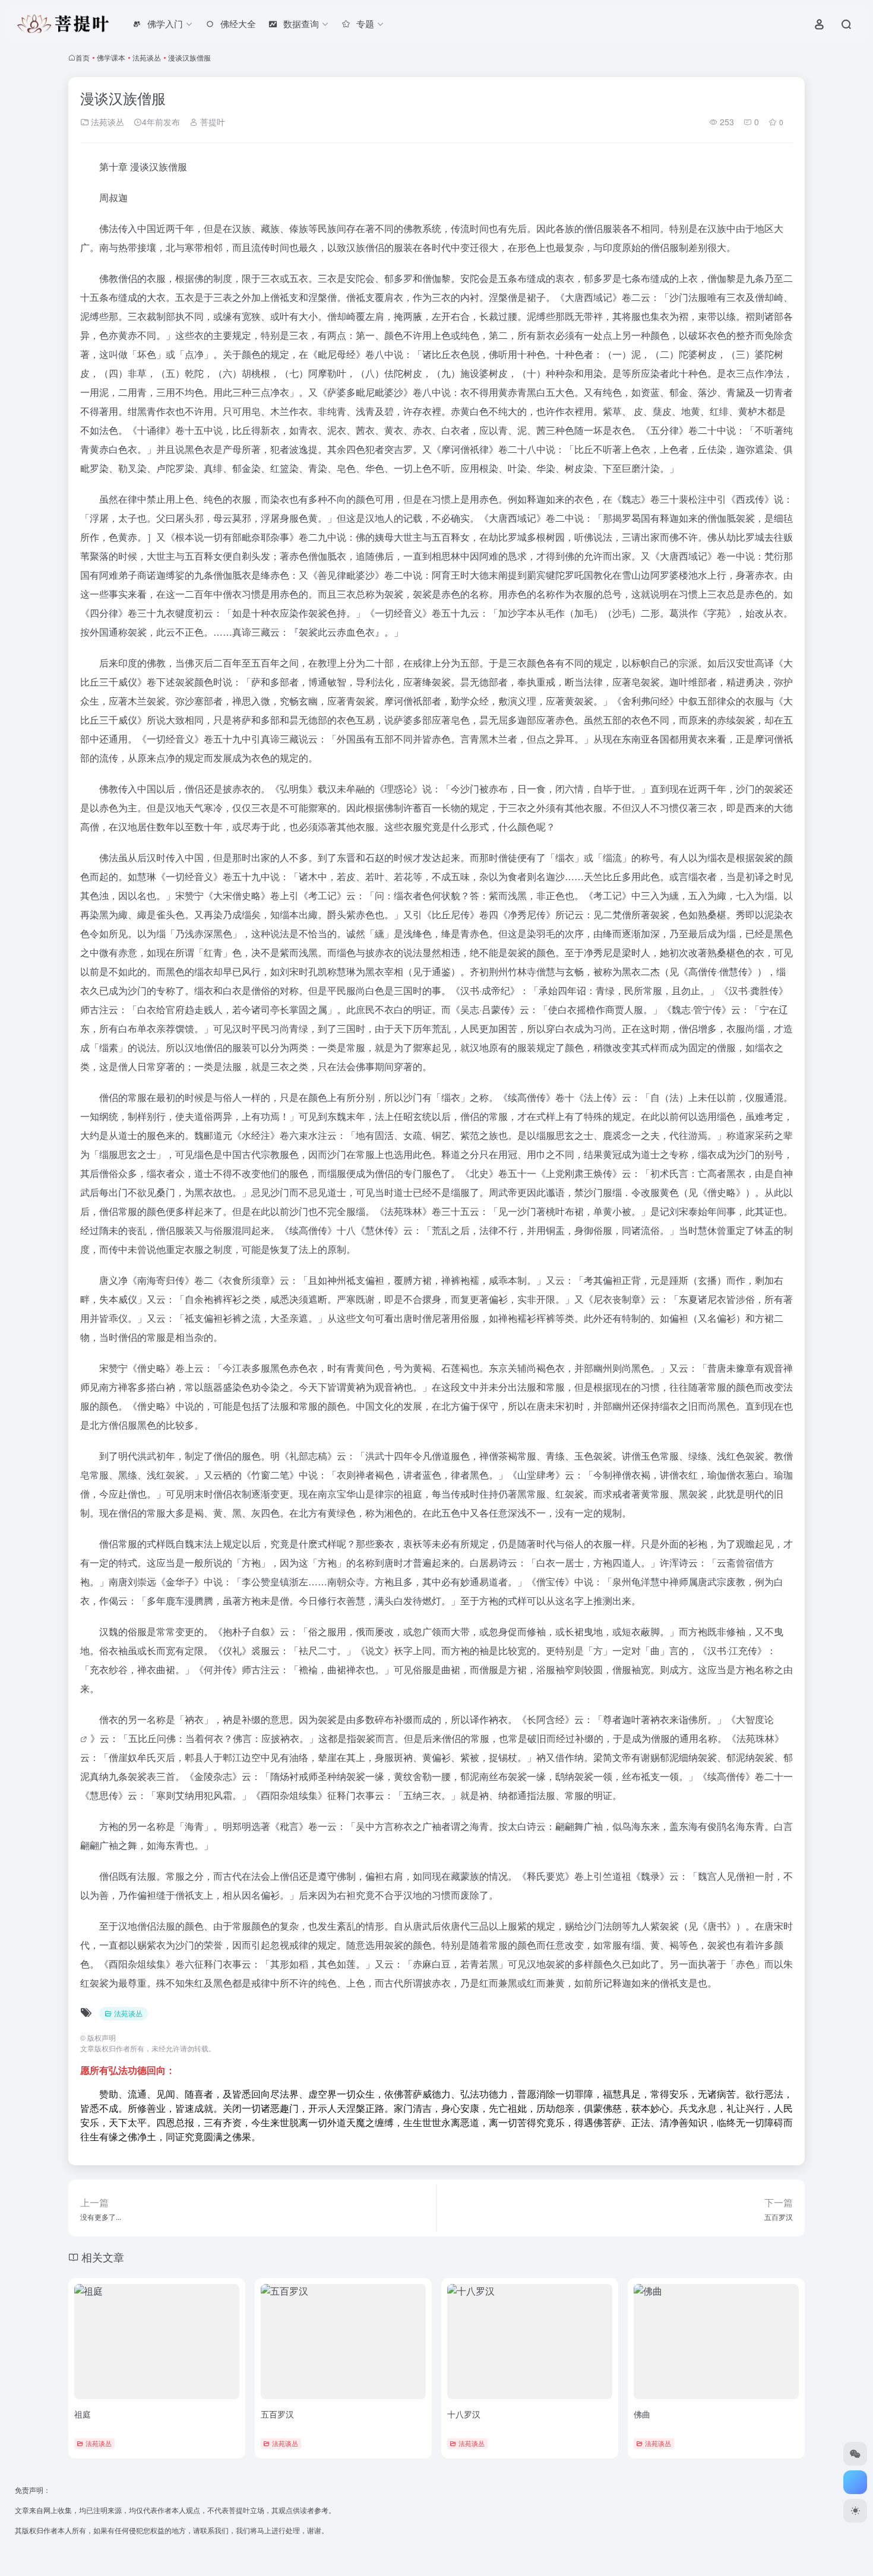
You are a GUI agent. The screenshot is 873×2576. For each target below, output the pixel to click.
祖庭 (83, 2414)
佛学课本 (111, 57)
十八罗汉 (464, 2414)
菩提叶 (211, 122)
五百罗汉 (277, 2414)
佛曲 (642, 2414)
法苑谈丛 (147, 57)
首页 (83, 57)
